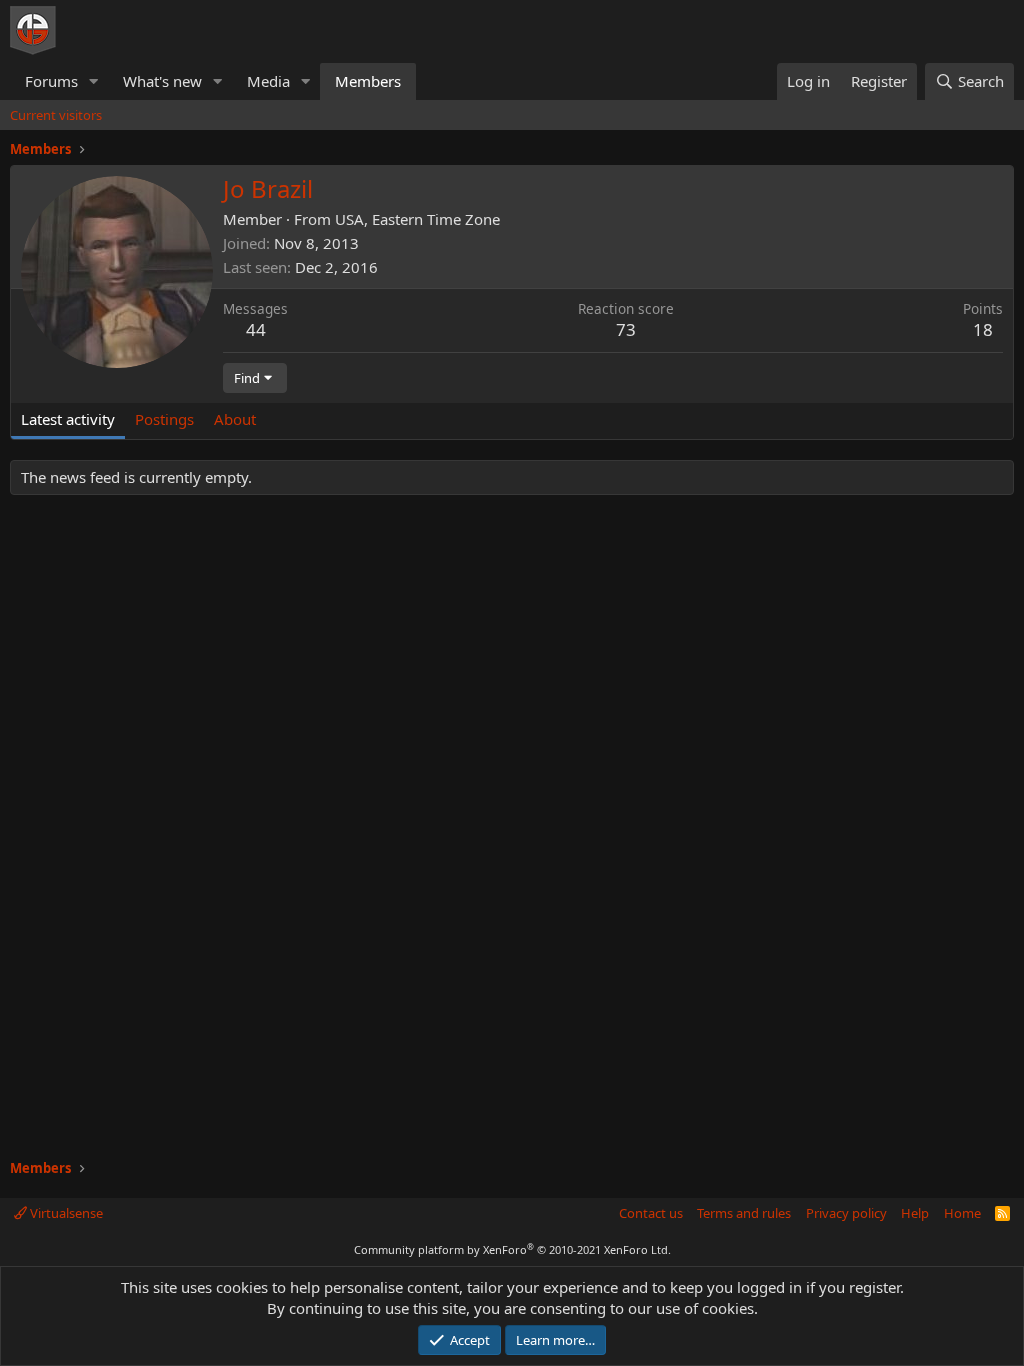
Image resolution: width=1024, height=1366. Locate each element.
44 (256, 329)
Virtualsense (65, 1213)
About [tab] (235, 419)
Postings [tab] (164, 419)
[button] (94, 81)
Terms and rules (744, 1213)
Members (368, 81)
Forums (51, 81)
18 (983, 329)
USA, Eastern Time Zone (417, 219)
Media (268, 81)
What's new (162, 81)
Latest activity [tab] (68, 419)
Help (915, 1213)
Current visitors (56, 115)
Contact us (651, 1213)
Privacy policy (846, 1213)
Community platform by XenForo (512, 1249)
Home (962, 1213)
